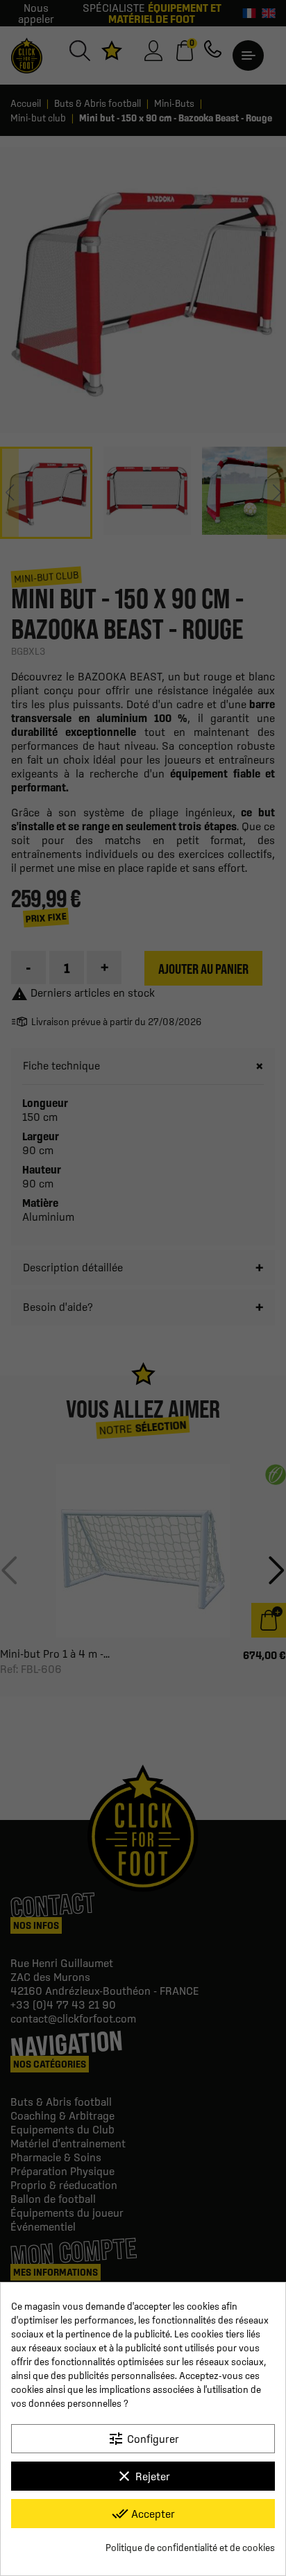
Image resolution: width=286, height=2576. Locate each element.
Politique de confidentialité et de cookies (190, 2548)
